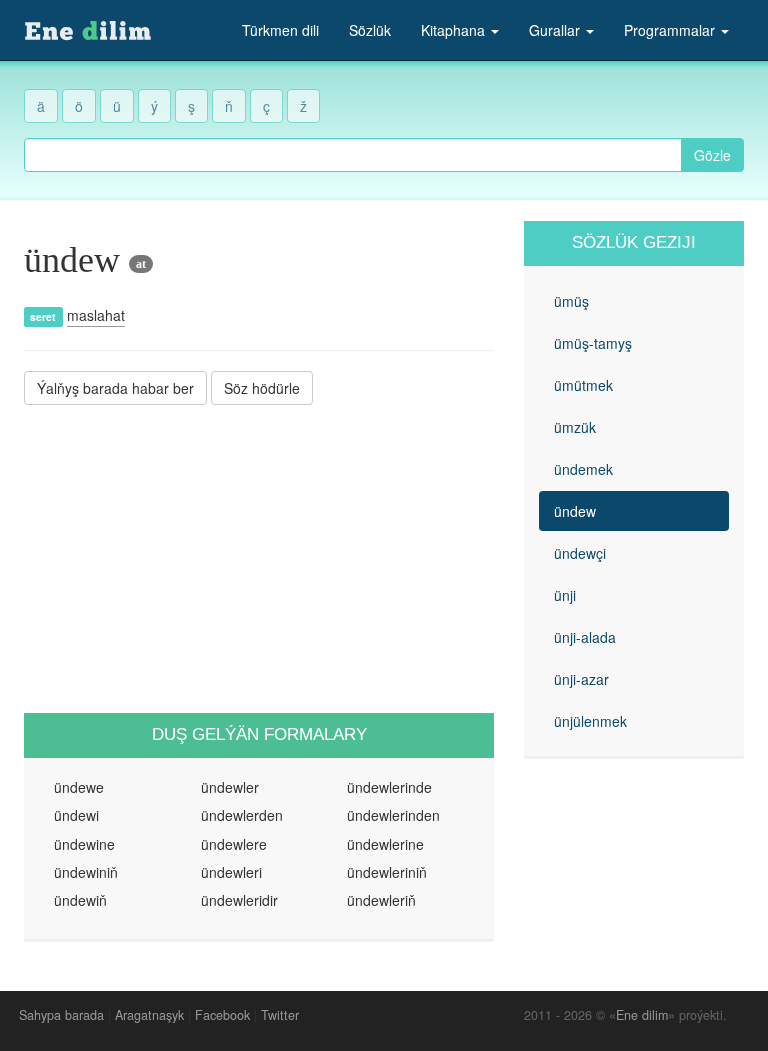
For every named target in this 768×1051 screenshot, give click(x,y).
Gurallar (556, 30)
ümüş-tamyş (593, 343)
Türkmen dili (280, 30)
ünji (565, 595)
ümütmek (583, 385)
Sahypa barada (61, 1015)
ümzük (575, 427)
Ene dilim (642, 1015)
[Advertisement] (259, 559)
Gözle (712, 155)
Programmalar (671, 30)
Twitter (280, 1015)
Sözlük (370, 30)
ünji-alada (585, 637)
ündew (575, 511)
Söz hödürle (262, 388)
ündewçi (580, 553)
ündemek (583, 469)
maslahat (96, 315)
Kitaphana (455, 30)
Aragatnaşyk (149, 1015)
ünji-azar (581, 679)
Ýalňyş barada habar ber (115, 388)
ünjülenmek (590, 721)
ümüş (571, 301)
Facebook (222, 1015)
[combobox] (353, 155)
